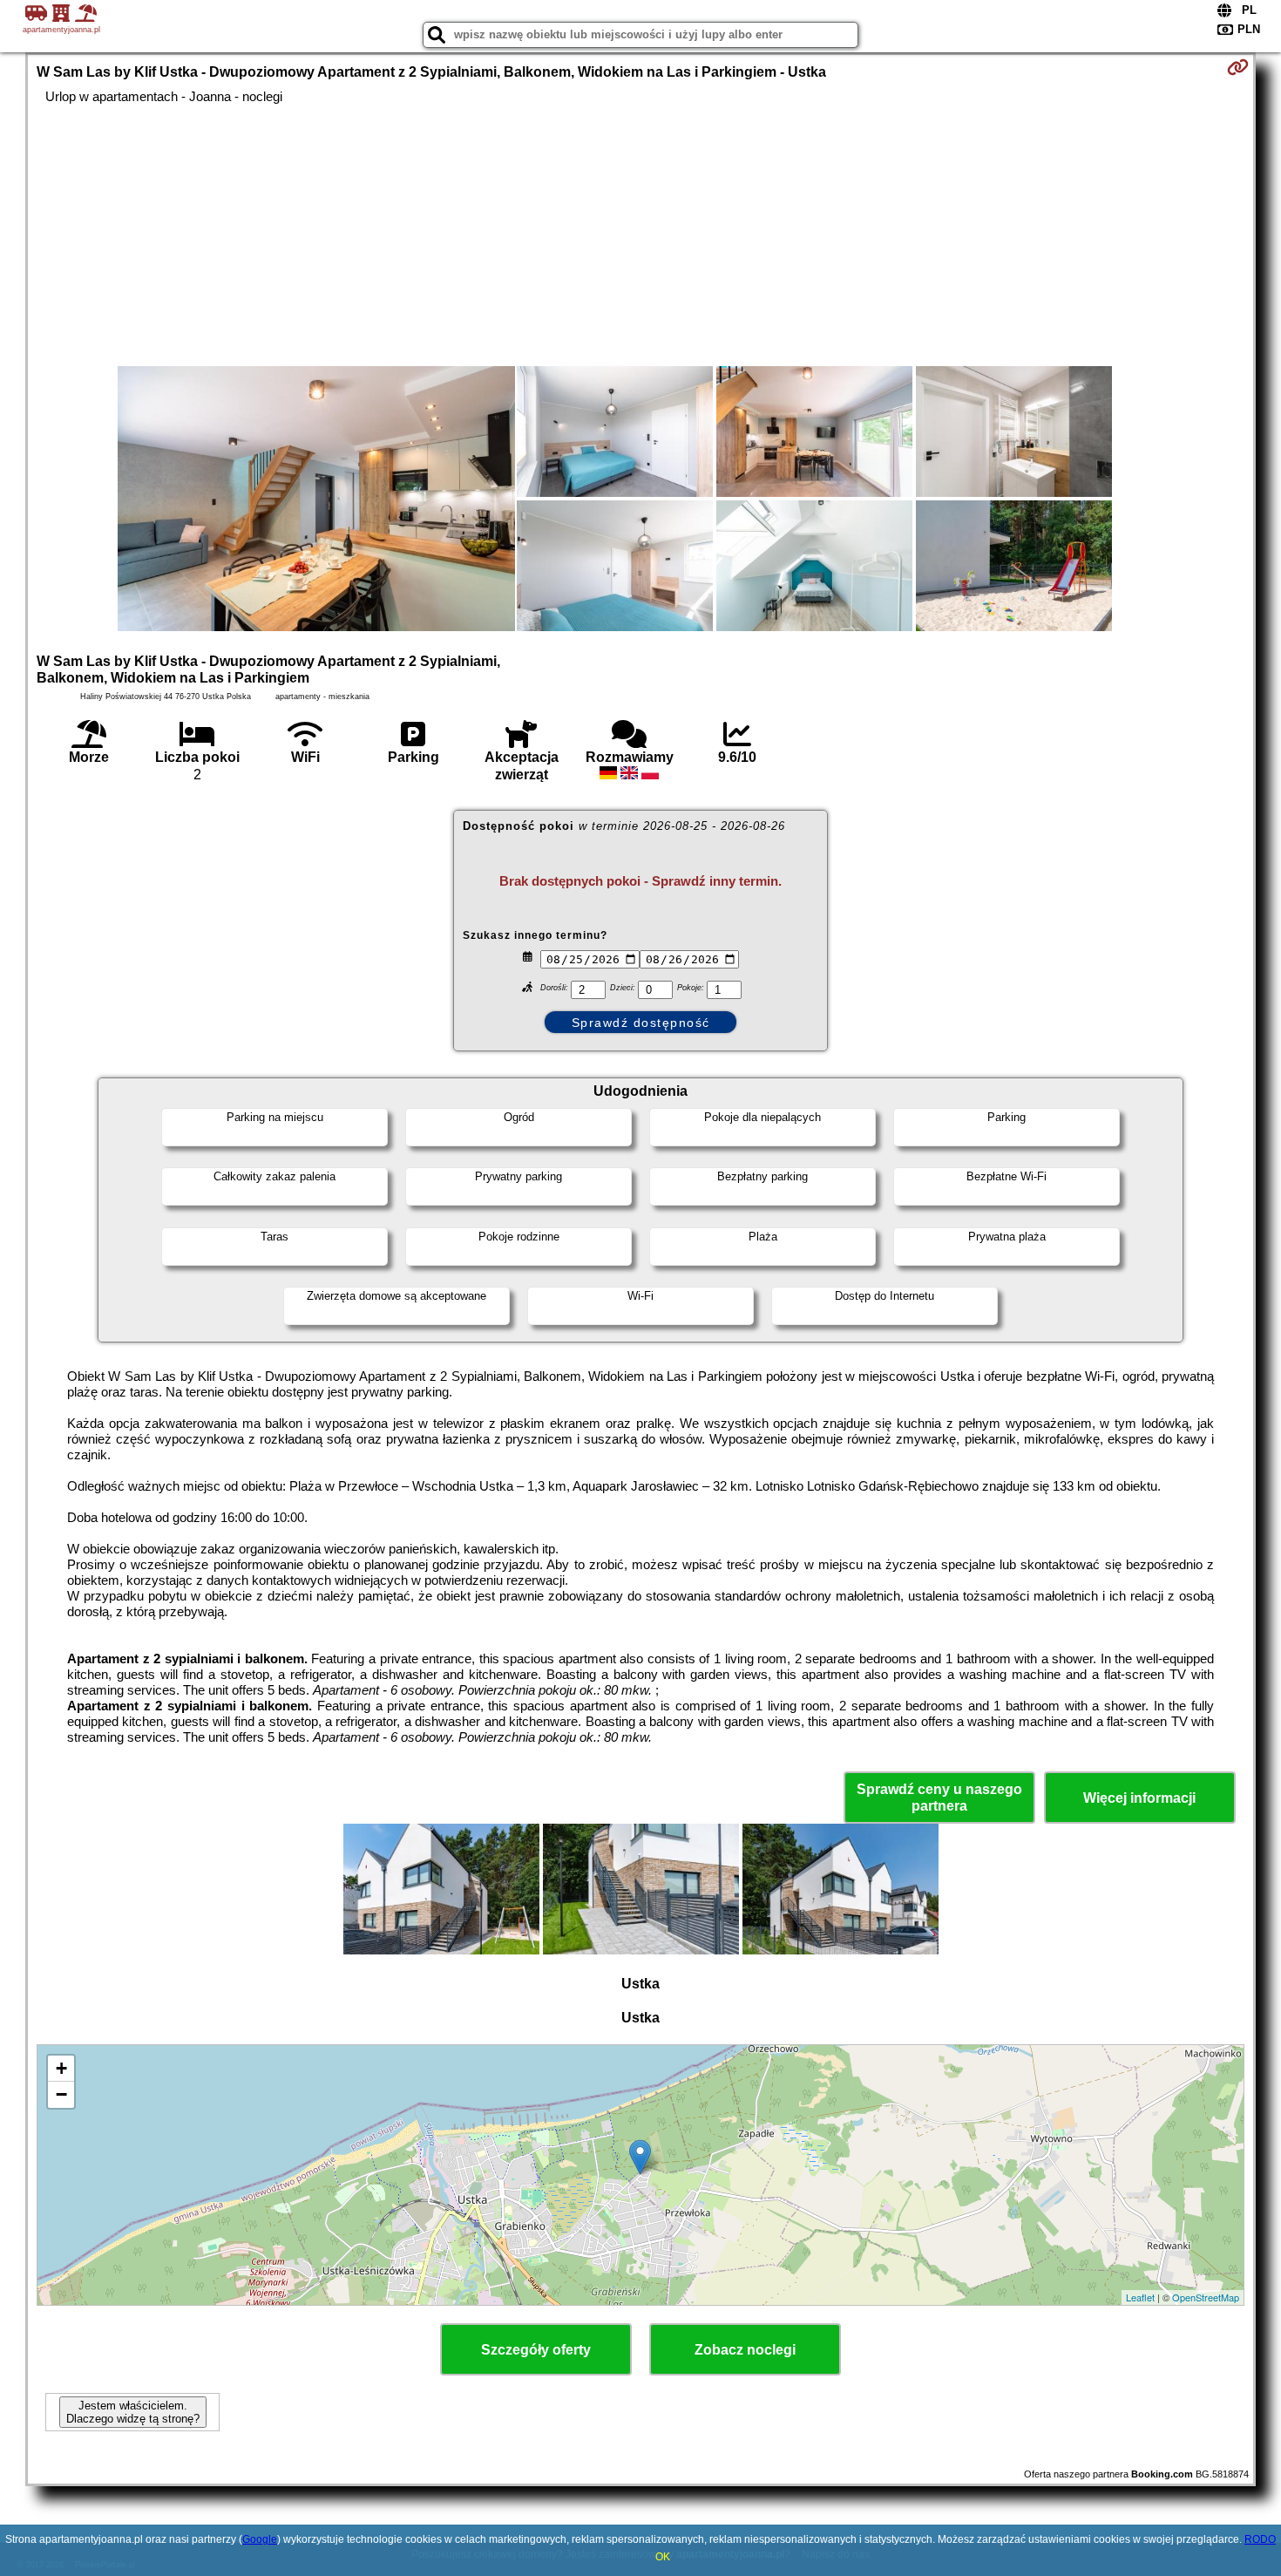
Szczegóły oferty (536, 2350)
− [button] (61, 2094)
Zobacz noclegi (745, 2350)
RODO (1260, 2539)
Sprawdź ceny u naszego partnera (939, 1798)
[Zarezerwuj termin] (1238, 67)
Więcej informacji (1139, 1798)
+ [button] (61, 2068)
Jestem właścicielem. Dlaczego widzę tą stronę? (133, 2412)
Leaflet (1140, 2297)
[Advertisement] (640, 235)
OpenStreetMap (1206, 2297)
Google (260, 2539)
